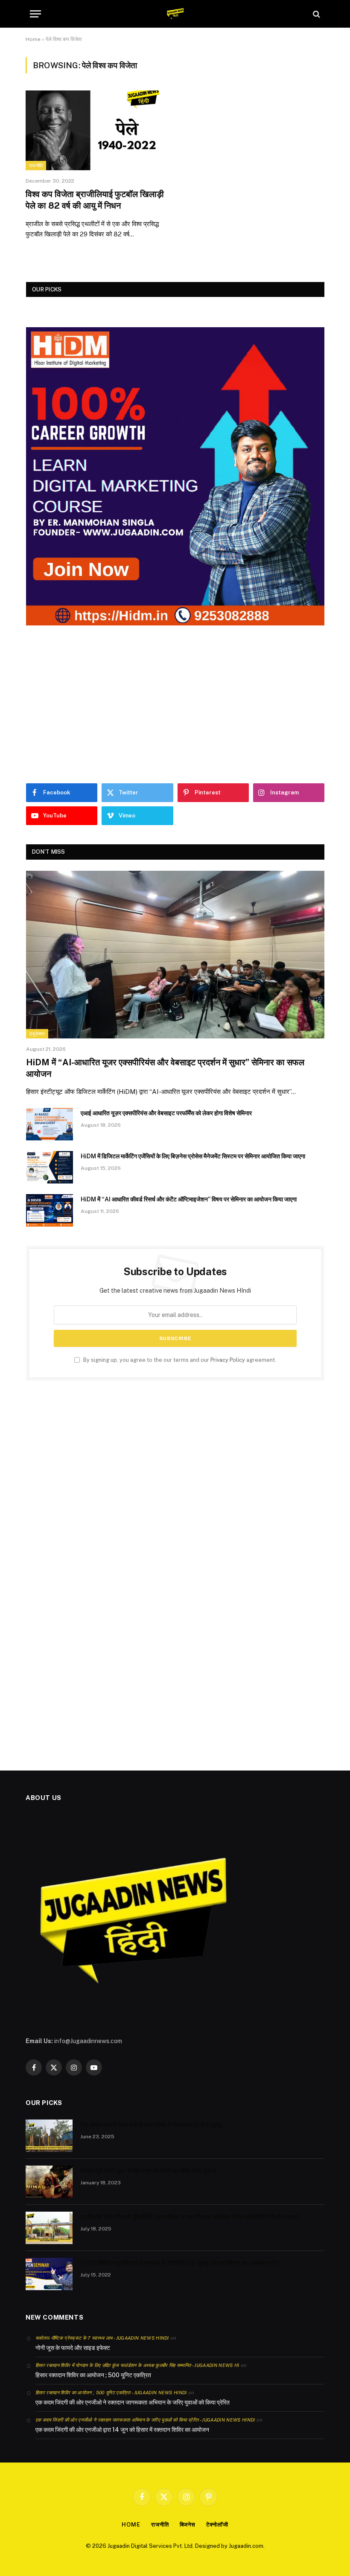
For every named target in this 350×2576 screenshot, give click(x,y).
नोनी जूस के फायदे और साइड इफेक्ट (73, 2348)
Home (33, 39)
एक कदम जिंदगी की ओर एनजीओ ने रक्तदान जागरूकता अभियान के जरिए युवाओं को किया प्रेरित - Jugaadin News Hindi (145, 2420)
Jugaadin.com (246, 2546)
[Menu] (35, 14)
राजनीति (36, 166)
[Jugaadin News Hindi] (175, 14)
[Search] (316, 14)
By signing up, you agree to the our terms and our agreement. (179, 1360)
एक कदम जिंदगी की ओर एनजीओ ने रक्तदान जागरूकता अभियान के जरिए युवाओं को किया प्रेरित (133, 2402)
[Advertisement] (175, 704)
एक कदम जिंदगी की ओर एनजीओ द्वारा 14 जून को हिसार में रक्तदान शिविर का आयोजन (122, 2430)
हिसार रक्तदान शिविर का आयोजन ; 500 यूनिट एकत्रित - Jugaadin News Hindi (111, 2393)
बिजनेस (188, 2525)
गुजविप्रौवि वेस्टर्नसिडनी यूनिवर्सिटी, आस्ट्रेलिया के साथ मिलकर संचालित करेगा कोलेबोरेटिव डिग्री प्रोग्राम (190, 2217)
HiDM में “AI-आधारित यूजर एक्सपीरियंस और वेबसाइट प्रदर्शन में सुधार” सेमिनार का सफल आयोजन (165, 1068)
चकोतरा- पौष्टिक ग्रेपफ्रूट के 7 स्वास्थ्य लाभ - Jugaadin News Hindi (102, 2338)
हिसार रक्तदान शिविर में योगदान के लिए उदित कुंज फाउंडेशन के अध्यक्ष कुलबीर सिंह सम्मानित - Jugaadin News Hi (137, 2365)
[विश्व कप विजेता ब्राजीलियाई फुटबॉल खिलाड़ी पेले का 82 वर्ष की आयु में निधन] (96, 130)
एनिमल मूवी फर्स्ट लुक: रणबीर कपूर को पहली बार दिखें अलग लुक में (148, 2171)
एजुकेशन (37, 1034)
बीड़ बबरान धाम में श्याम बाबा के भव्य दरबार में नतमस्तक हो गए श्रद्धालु (151, 2125)
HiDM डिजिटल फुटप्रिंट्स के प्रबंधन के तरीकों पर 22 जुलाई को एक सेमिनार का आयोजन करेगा (179, 2263)
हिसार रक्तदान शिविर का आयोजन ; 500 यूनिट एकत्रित (93, 2375)
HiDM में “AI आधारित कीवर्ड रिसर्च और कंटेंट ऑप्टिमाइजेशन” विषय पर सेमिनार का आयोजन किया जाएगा (189, 1199)
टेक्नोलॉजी (217, 2525)
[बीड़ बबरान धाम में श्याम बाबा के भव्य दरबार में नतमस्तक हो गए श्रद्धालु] (49, 2136)
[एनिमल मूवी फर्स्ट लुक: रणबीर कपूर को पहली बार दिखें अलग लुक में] (49, 2182)
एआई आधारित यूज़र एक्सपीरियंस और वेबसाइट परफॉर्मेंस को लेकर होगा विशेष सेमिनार (166, 1113)
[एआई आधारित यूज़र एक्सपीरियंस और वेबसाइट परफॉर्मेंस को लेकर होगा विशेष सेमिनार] (50, 1124)
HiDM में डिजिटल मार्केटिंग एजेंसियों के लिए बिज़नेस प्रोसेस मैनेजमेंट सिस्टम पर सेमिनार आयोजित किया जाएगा (193, 1156)
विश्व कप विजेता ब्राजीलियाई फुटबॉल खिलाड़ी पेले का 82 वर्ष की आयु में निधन (95, 200)
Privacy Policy (228, 1360)
